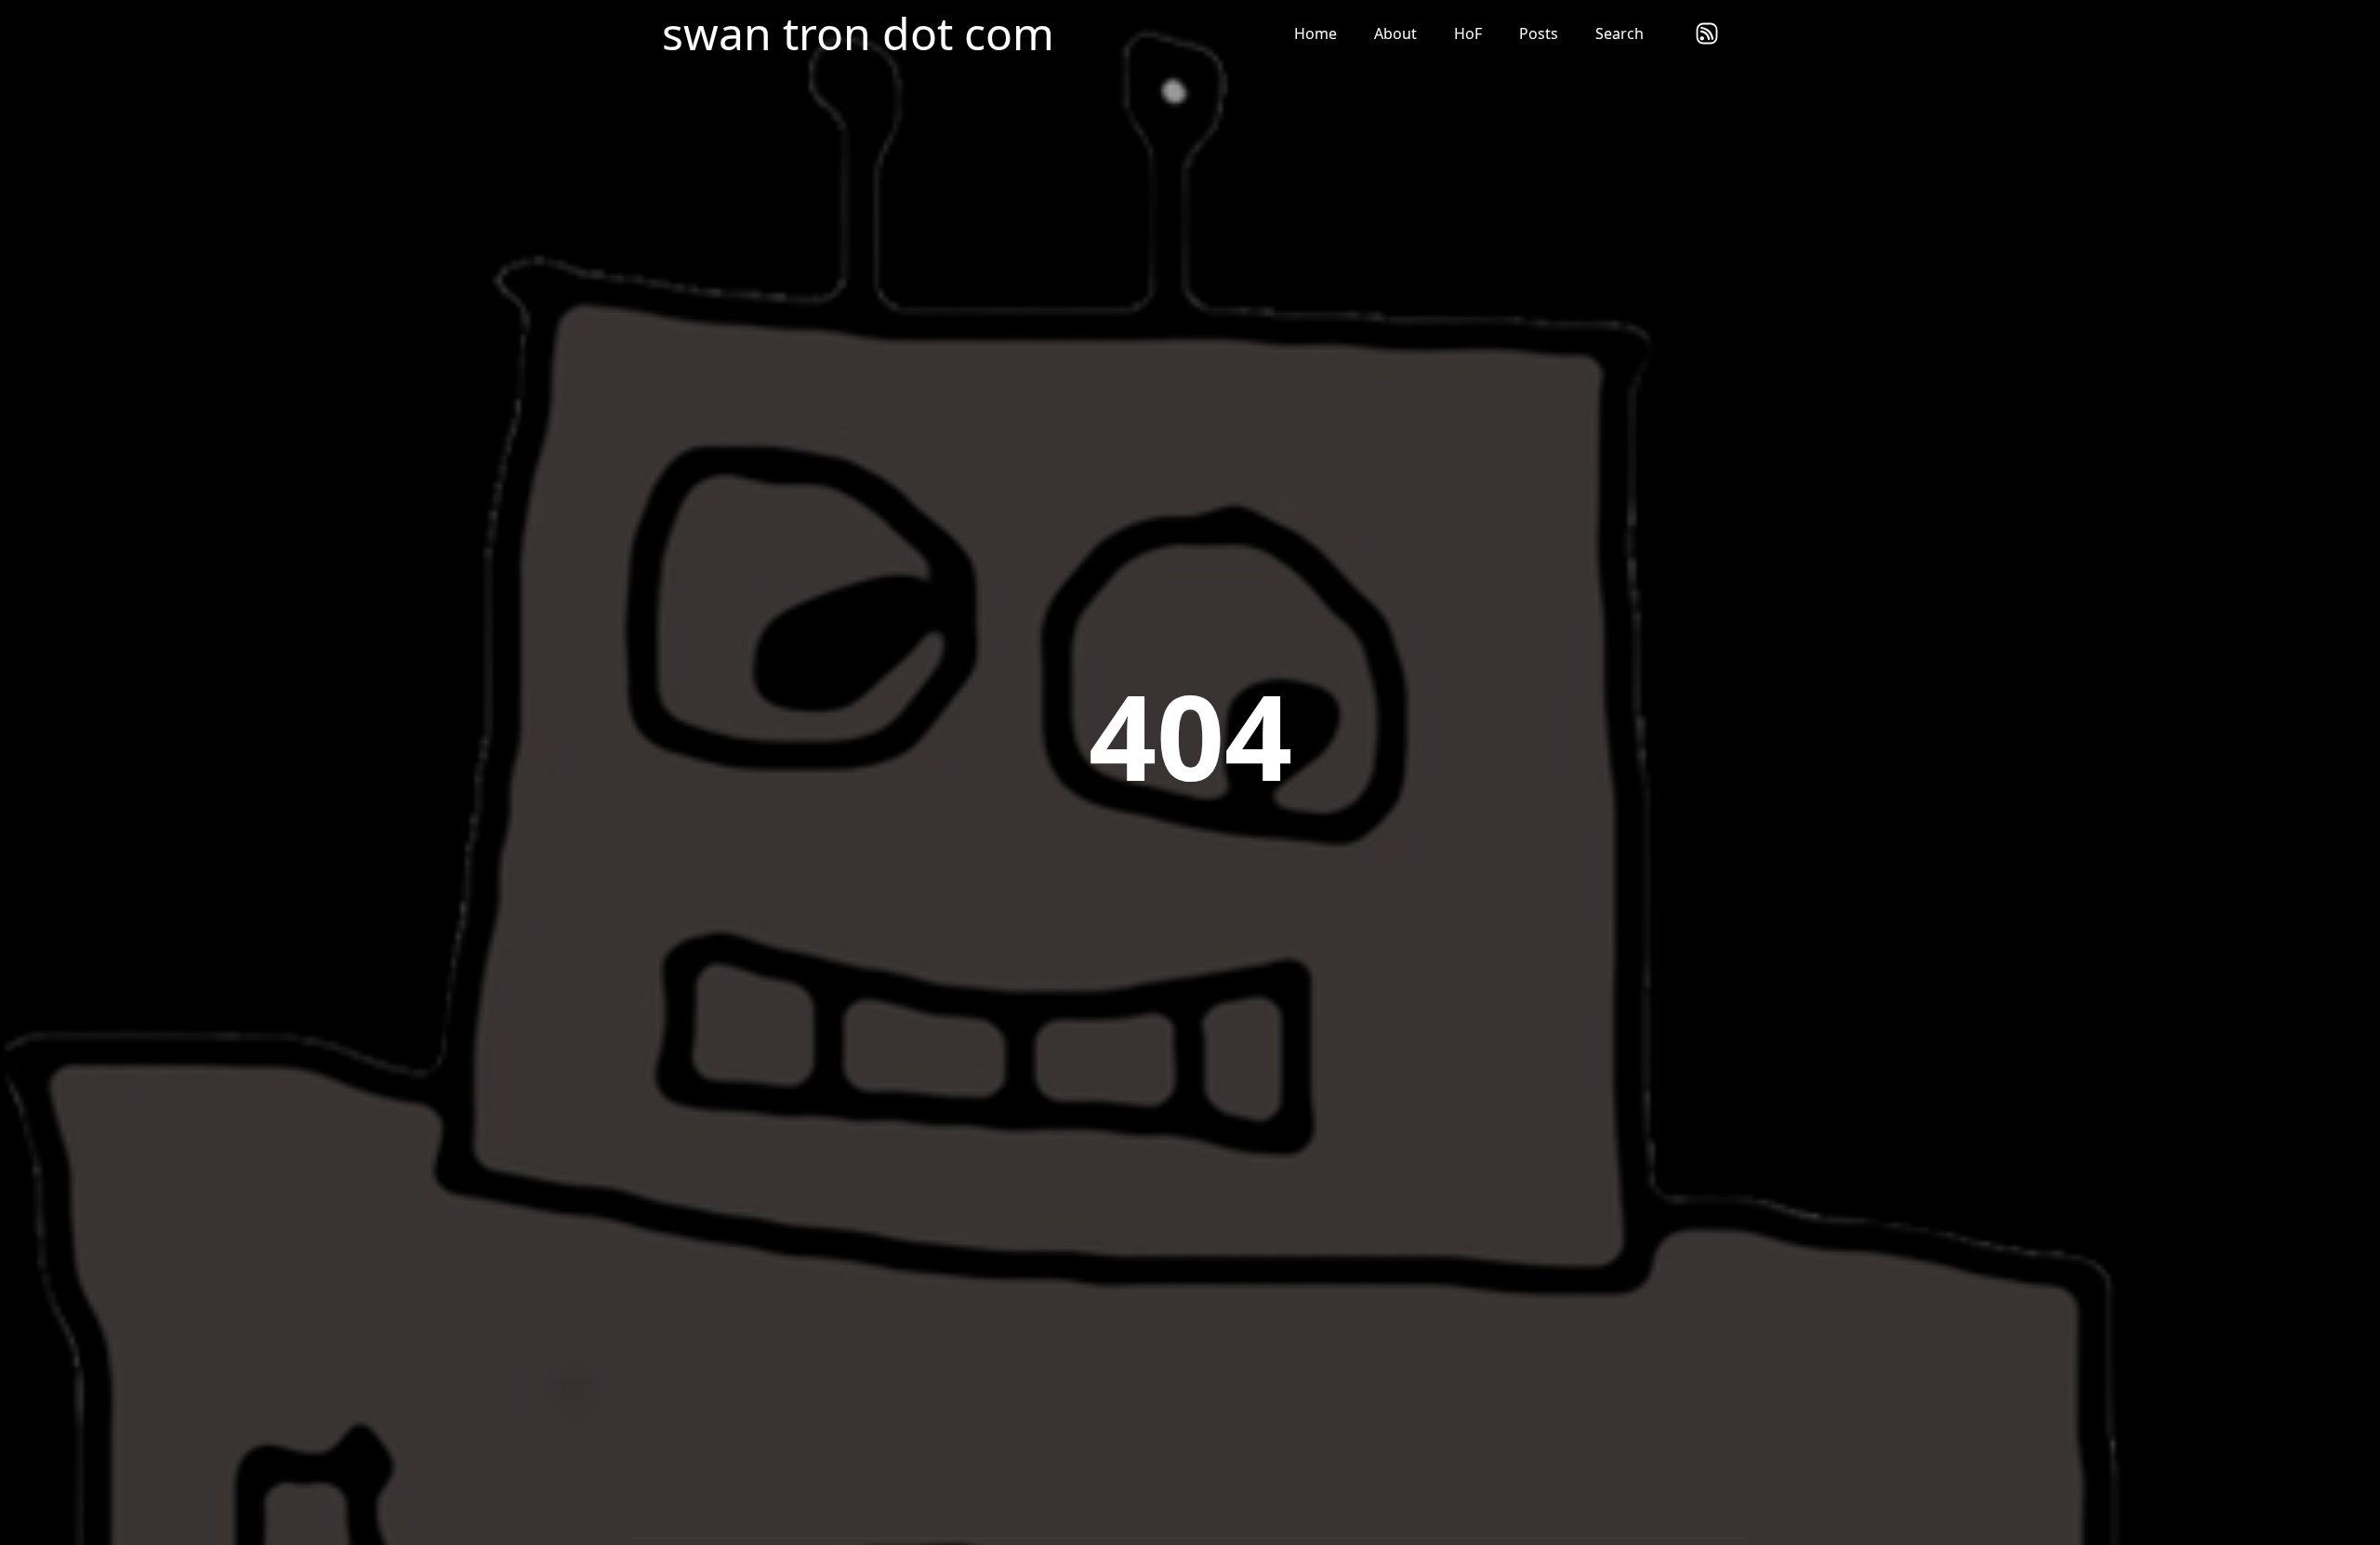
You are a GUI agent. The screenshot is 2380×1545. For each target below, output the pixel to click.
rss (1707, 33)
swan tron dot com (858, 33)
